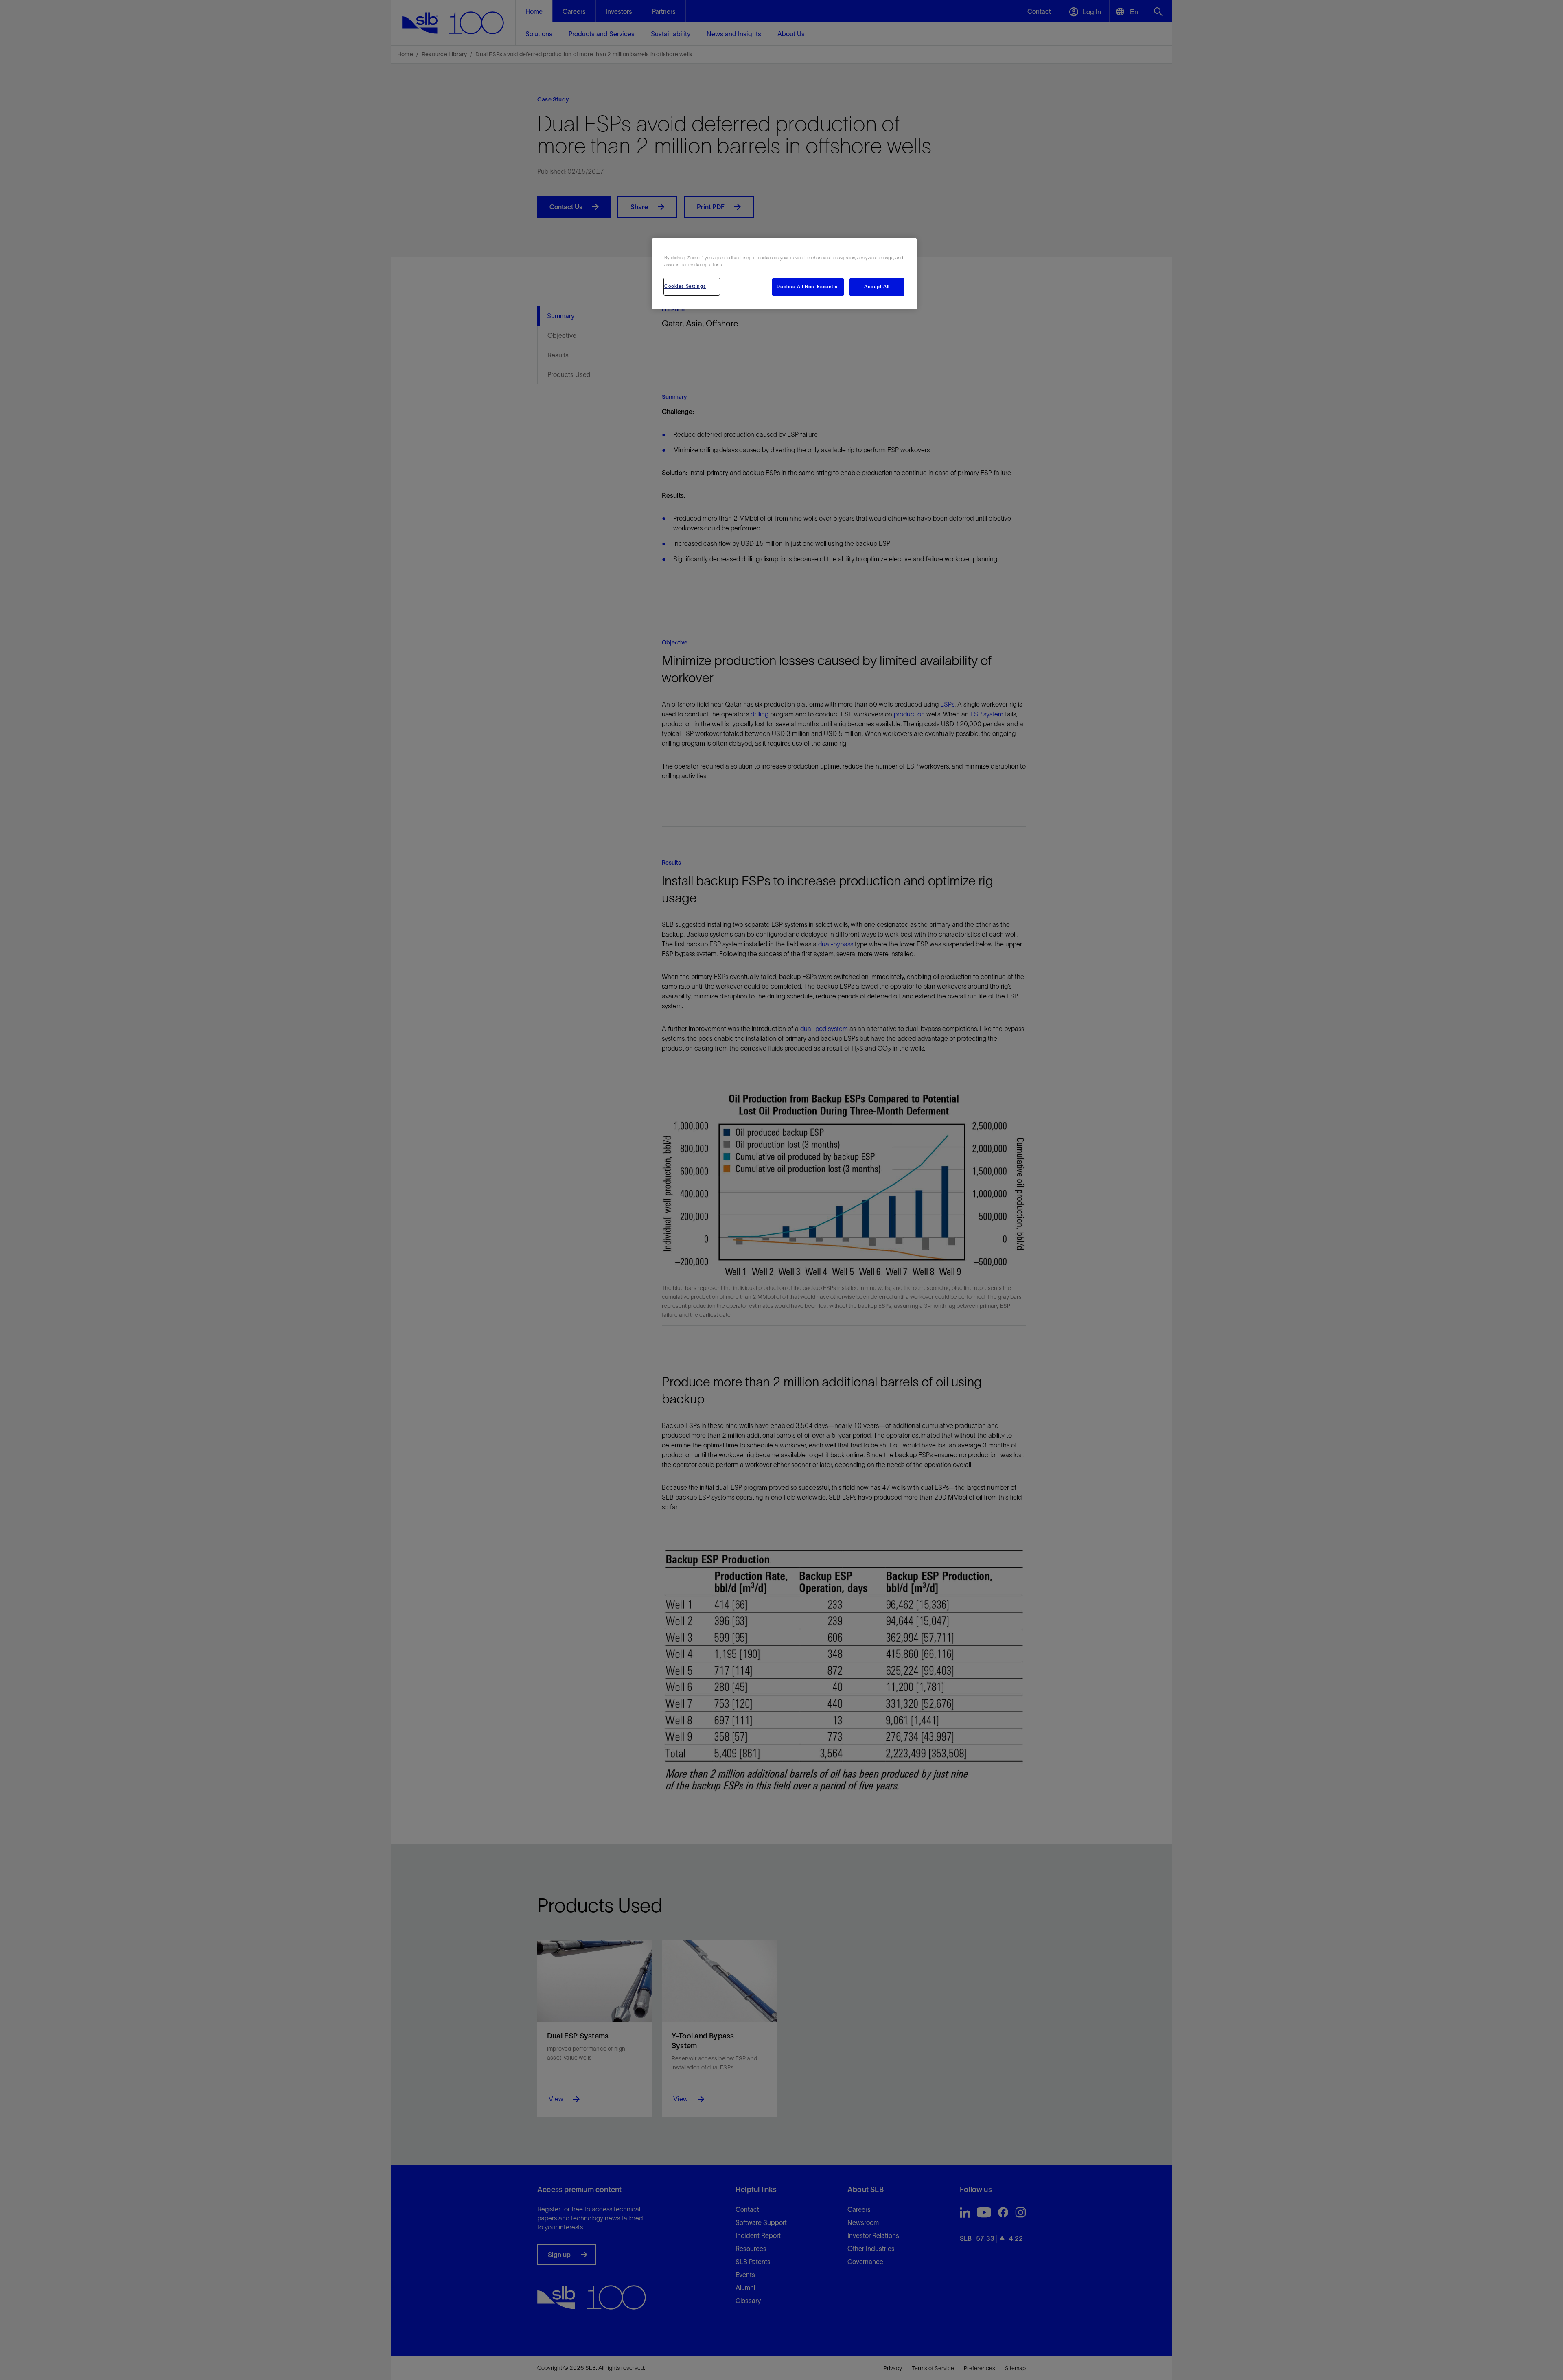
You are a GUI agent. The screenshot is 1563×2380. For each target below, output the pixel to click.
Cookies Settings (685, 286)
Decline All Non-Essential (808, 287)
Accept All (877, 287)
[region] (784, 274)
